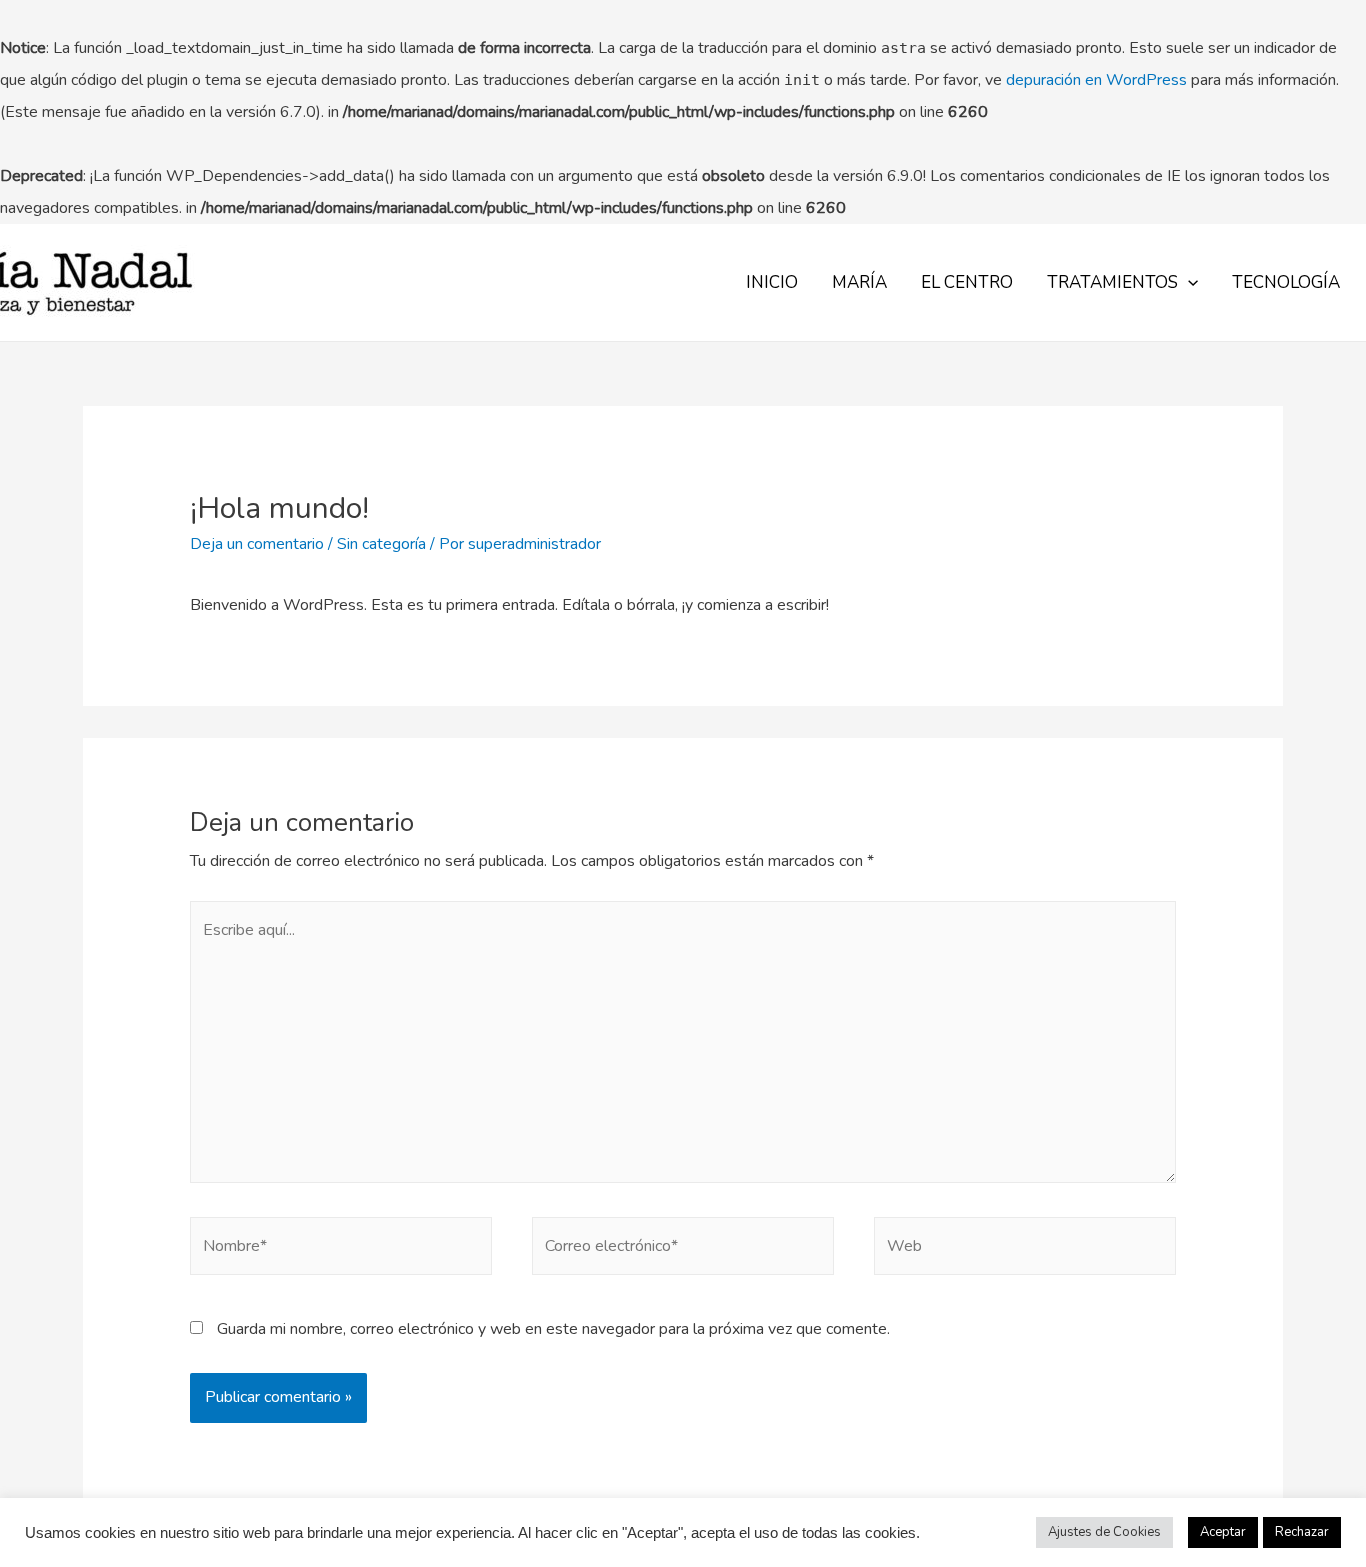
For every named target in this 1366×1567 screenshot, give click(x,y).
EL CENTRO (967, 282)
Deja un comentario (257, 544)
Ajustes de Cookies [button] (1104, 1532)
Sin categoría (381, 544)
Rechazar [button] (1302, 1532)
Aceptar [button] (1223, 1532)
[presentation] (1188, 282)
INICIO (772, 282)
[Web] (1025, 1250)
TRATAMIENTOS (1112, 282)
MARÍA (859, 282)
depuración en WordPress (1096, 80)
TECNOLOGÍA (1286, 282)
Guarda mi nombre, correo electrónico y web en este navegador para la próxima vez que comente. (553, 1329)
